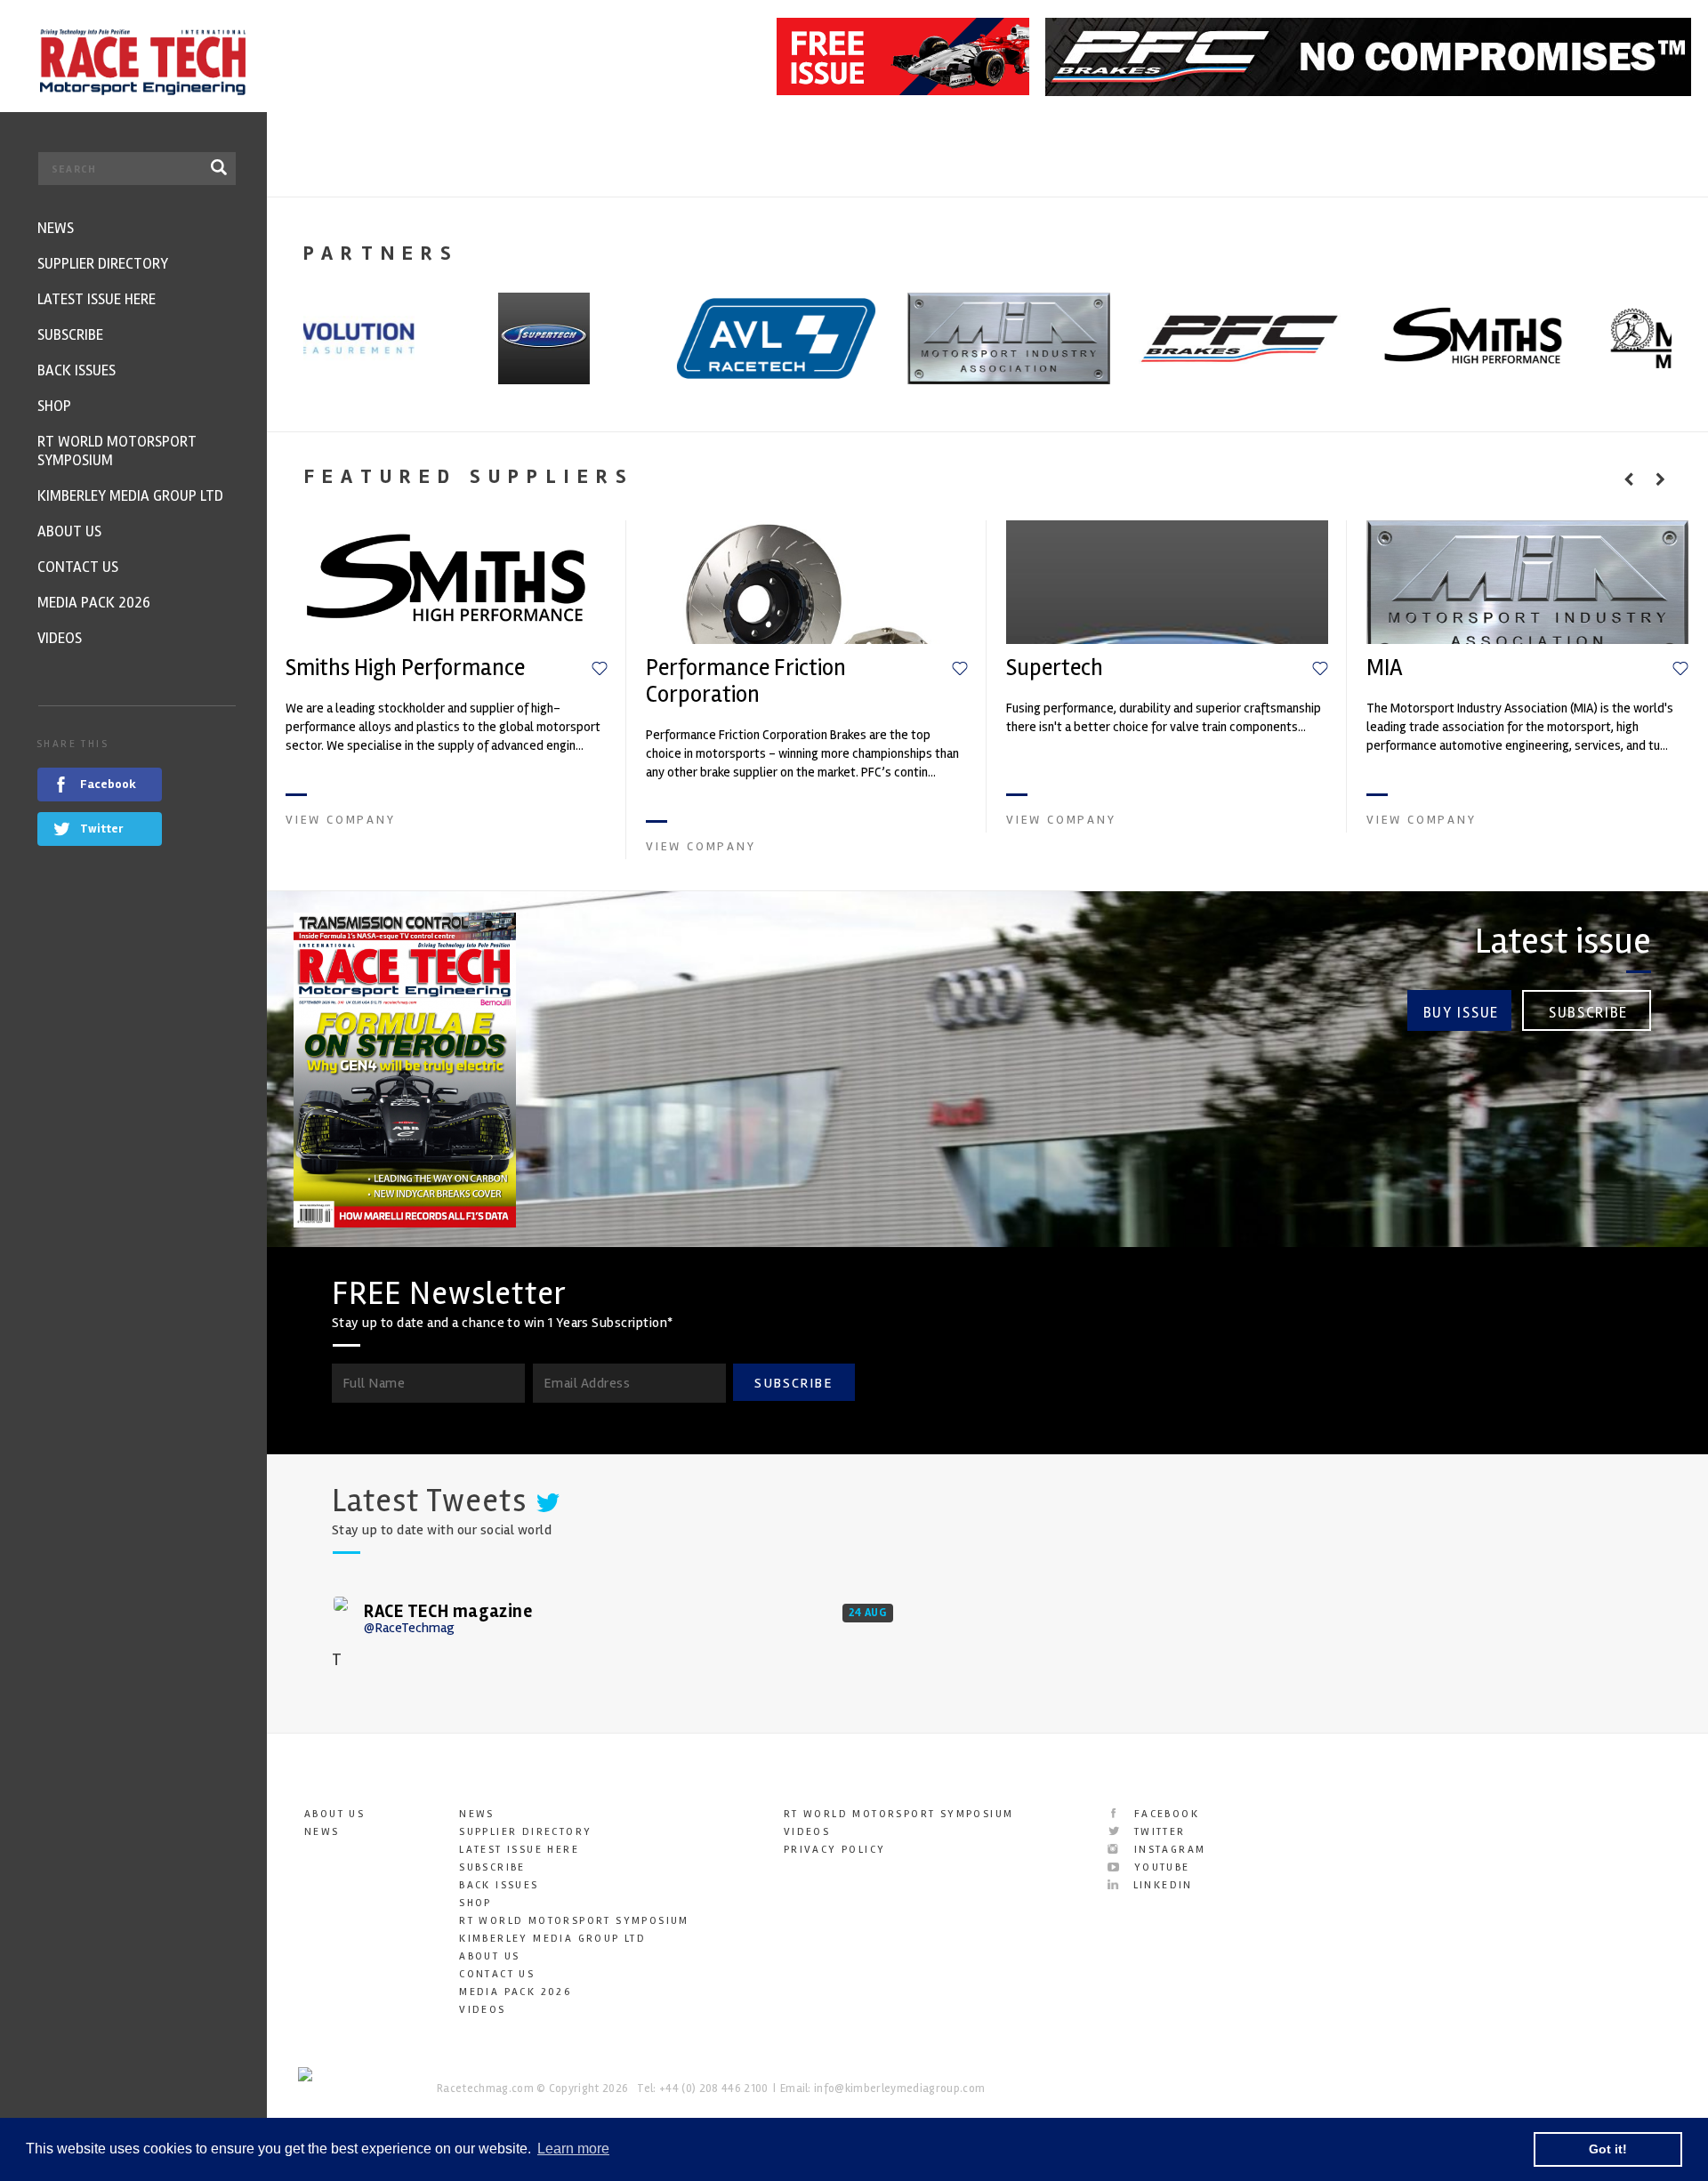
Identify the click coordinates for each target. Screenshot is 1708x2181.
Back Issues (499, 1885)
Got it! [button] (1608, 2149)
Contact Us (497, 1974)
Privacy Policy (835, 1850)
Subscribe (1588, 1013)
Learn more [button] (573, 2149)
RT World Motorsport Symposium (574, 1921)
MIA (1385, 668)
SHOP (475, 1903)
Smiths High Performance (405, 668)
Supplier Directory (525, 1832)
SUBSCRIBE (794, 1383)
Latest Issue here (519, 1850)
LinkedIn (1160, 1885)
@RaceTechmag (409, 1628)
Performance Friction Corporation (746, 681)
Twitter (1157, 1832)
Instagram (1167, 1850)
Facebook (1164, 1814)
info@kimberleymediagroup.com (899, 2088)
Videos (482, 2010)
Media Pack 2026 (515, 1992)
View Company (341, 820)
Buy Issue (1461, 1013)
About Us (334, 1814)
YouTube (1159, 1867)
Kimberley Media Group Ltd (552, 1939)
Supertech (1055, 668)
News (322, 1832)
